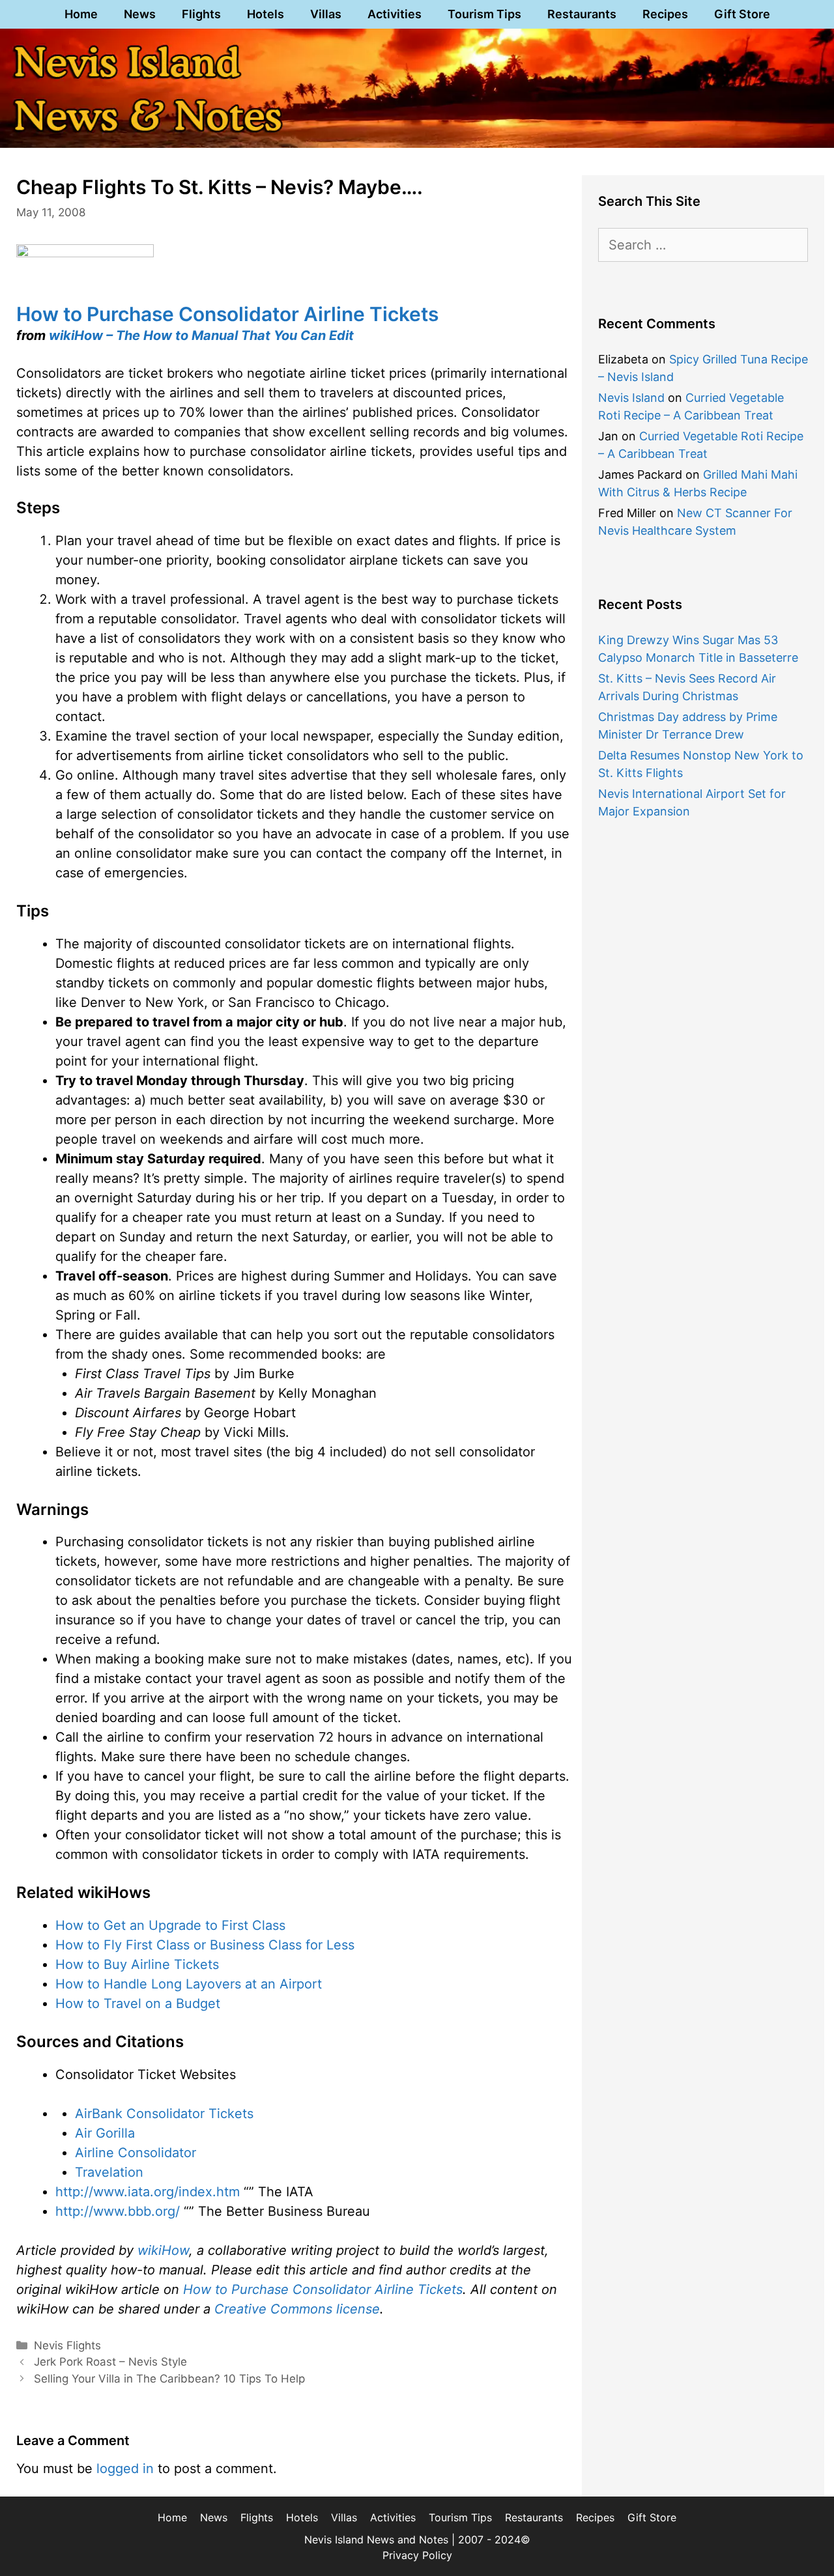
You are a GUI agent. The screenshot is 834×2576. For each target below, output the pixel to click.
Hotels (266, 14)
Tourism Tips (484, 14)
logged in (125, 2469)
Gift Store (742, 14)
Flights (201, 14)
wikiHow (163, 2250)
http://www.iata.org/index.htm (148, 2192)
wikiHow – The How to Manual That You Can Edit (201, 335)
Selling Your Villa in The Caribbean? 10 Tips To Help (169, 2379)
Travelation (109, 2172)
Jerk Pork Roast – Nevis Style (110, 2362)
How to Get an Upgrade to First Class (170, 1925)
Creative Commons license (297, 2309)
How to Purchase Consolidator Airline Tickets (227, 314)
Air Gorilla (105, 2133)
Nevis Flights (67, 2345)
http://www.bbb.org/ (118, 2211)
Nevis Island (631, 398)
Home (81, 14)
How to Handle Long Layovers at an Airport (189, 1984)
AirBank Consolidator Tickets (164, 2114)
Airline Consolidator (136, 2153)
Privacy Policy (417, 2555)
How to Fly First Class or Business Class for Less (205, 1945)
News (140, 14)
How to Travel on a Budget (138, 2003)
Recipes (665, 14)
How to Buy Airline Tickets (137, 1964)
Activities (395, 14)
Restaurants (582, 14)
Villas (326, 14)
